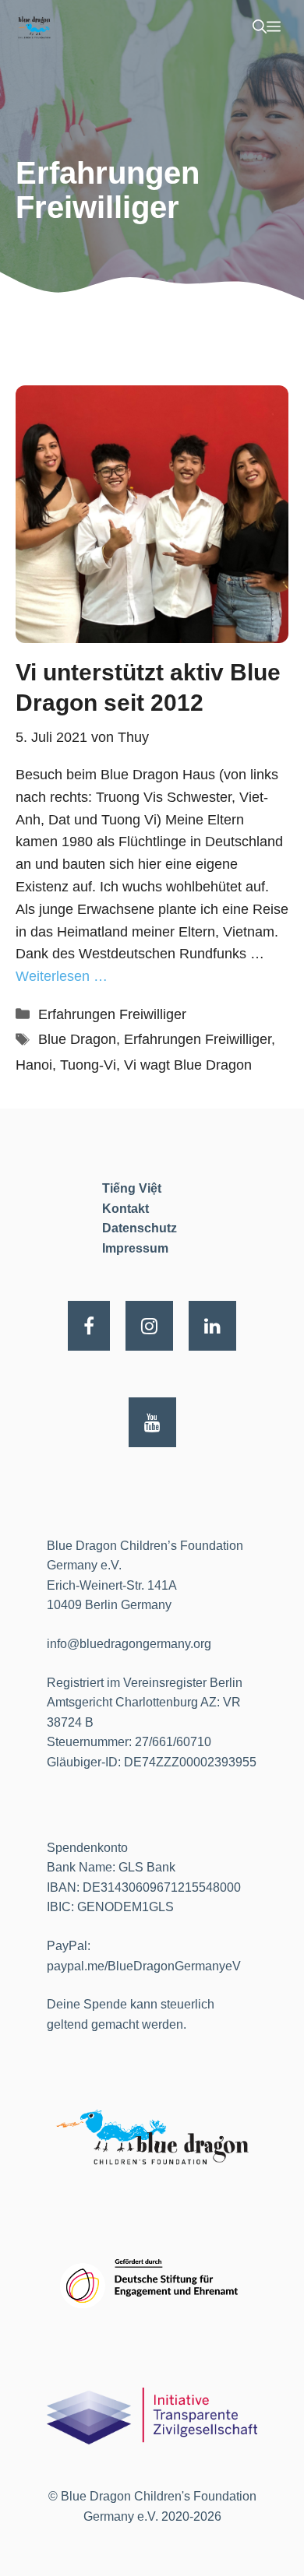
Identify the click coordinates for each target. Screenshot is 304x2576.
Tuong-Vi (88, 1065)
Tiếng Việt (132, 1188)
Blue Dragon (77, 1039)
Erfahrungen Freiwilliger (112, 1014)
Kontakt (125, 1209)
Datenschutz (140, 1228)
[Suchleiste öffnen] (260, 27)
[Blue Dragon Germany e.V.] (34, 27)
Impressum (135, 1248)
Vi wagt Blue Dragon (188, 1065)
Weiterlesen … (62, 976)
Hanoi (34, 1065)
